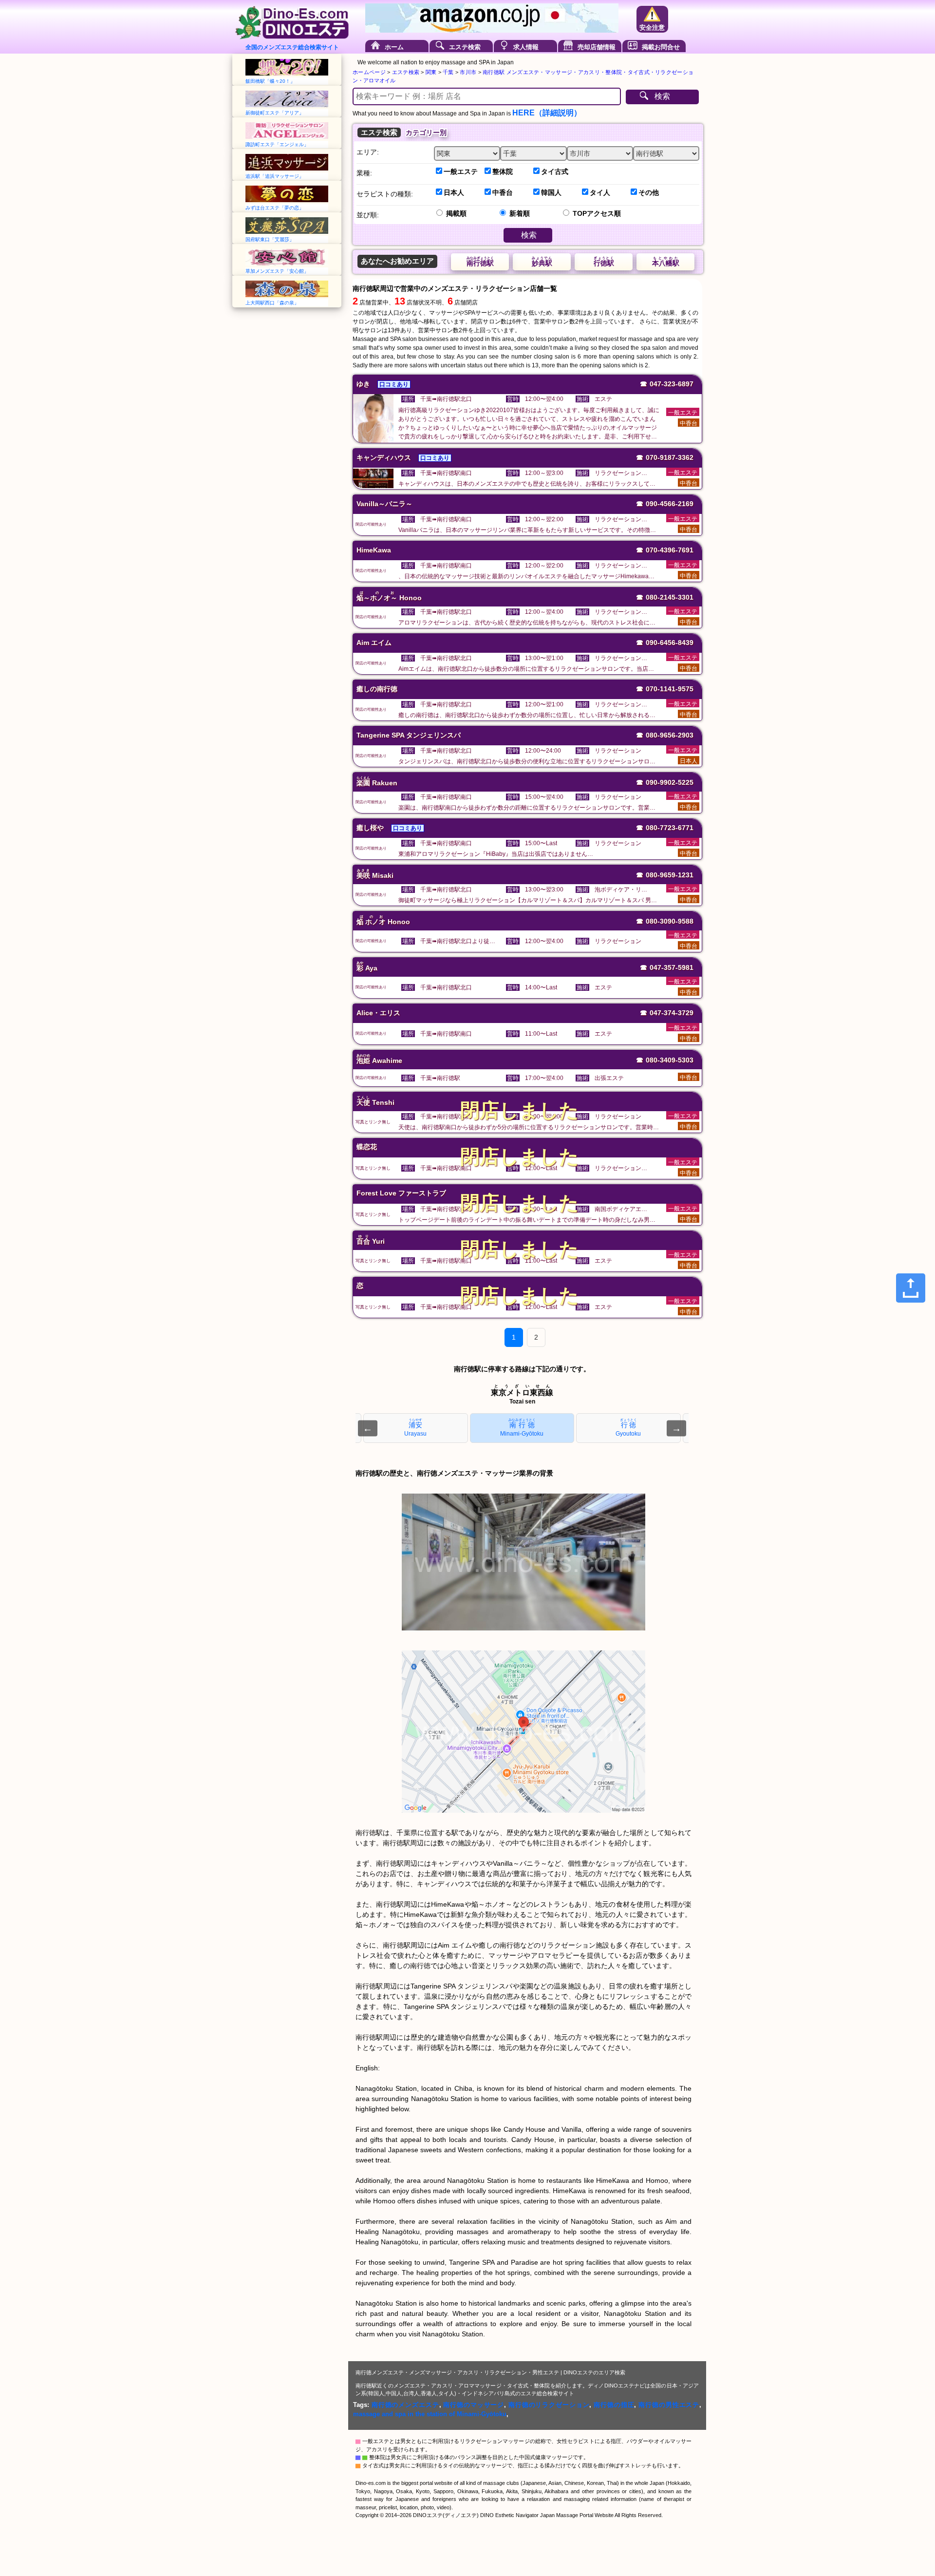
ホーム (394, 47)
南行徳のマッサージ (474, 2405)
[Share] (911, 1288)
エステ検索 (465, 47)
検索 (662, 96)
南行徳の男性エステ (669, 2405)
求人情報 (526, 47)
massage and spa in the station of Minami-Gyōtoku (430, 2414)
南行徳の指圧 (614, 2405)
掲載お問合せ (661, 47)
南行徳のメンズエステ (405, 2405)
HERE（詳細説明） (547, 113)
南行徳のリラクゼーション (549, 2405)
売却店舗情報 (597, 47)
